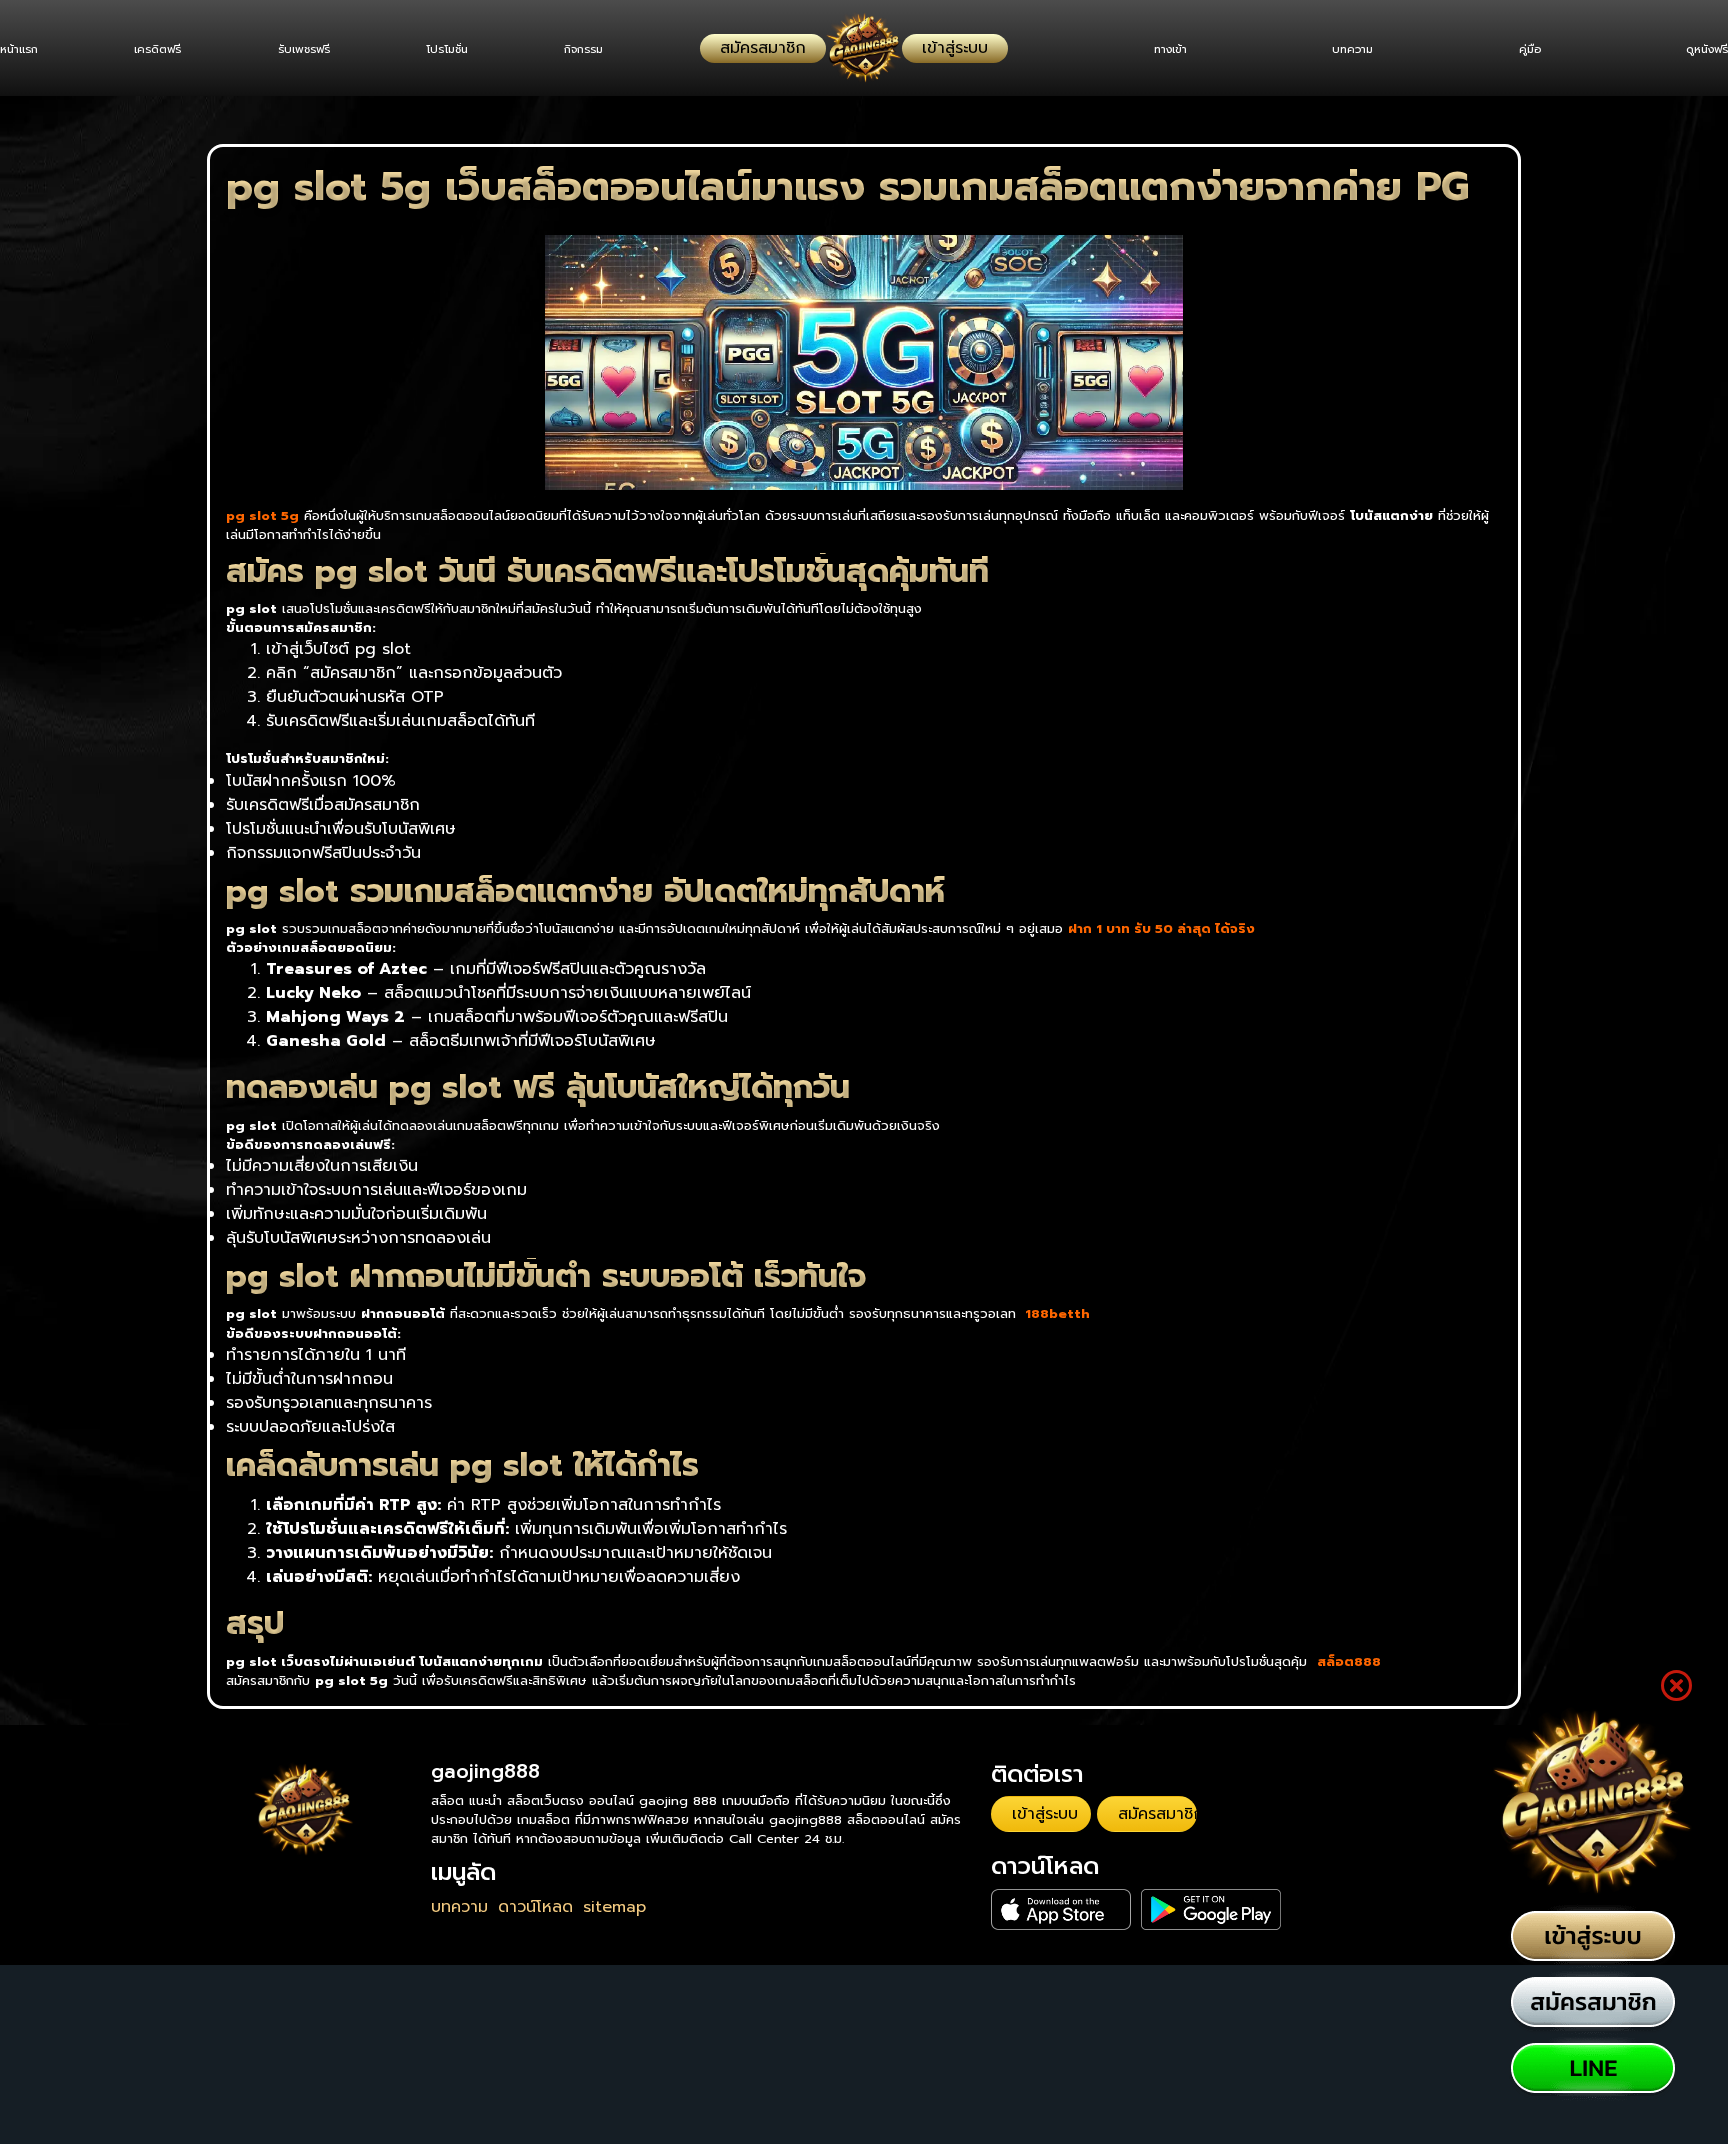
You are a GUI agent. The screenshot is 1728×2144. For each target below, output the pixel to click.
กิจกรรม (620, 49)
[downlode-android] (1138, 1896)
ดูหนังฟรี (1707, 49)
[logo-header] (864, 48)
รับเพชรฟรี (322, 49)
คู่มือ (1520, 49)
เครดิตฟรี (167, 49)
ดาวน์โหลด (535, 1907)
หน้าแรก (19, 49)
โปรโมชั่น (475, 49)
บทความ (1333, 49)
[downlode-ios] (1038, 1896)
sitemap (614, 1907)
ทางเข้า (1141, 49)
